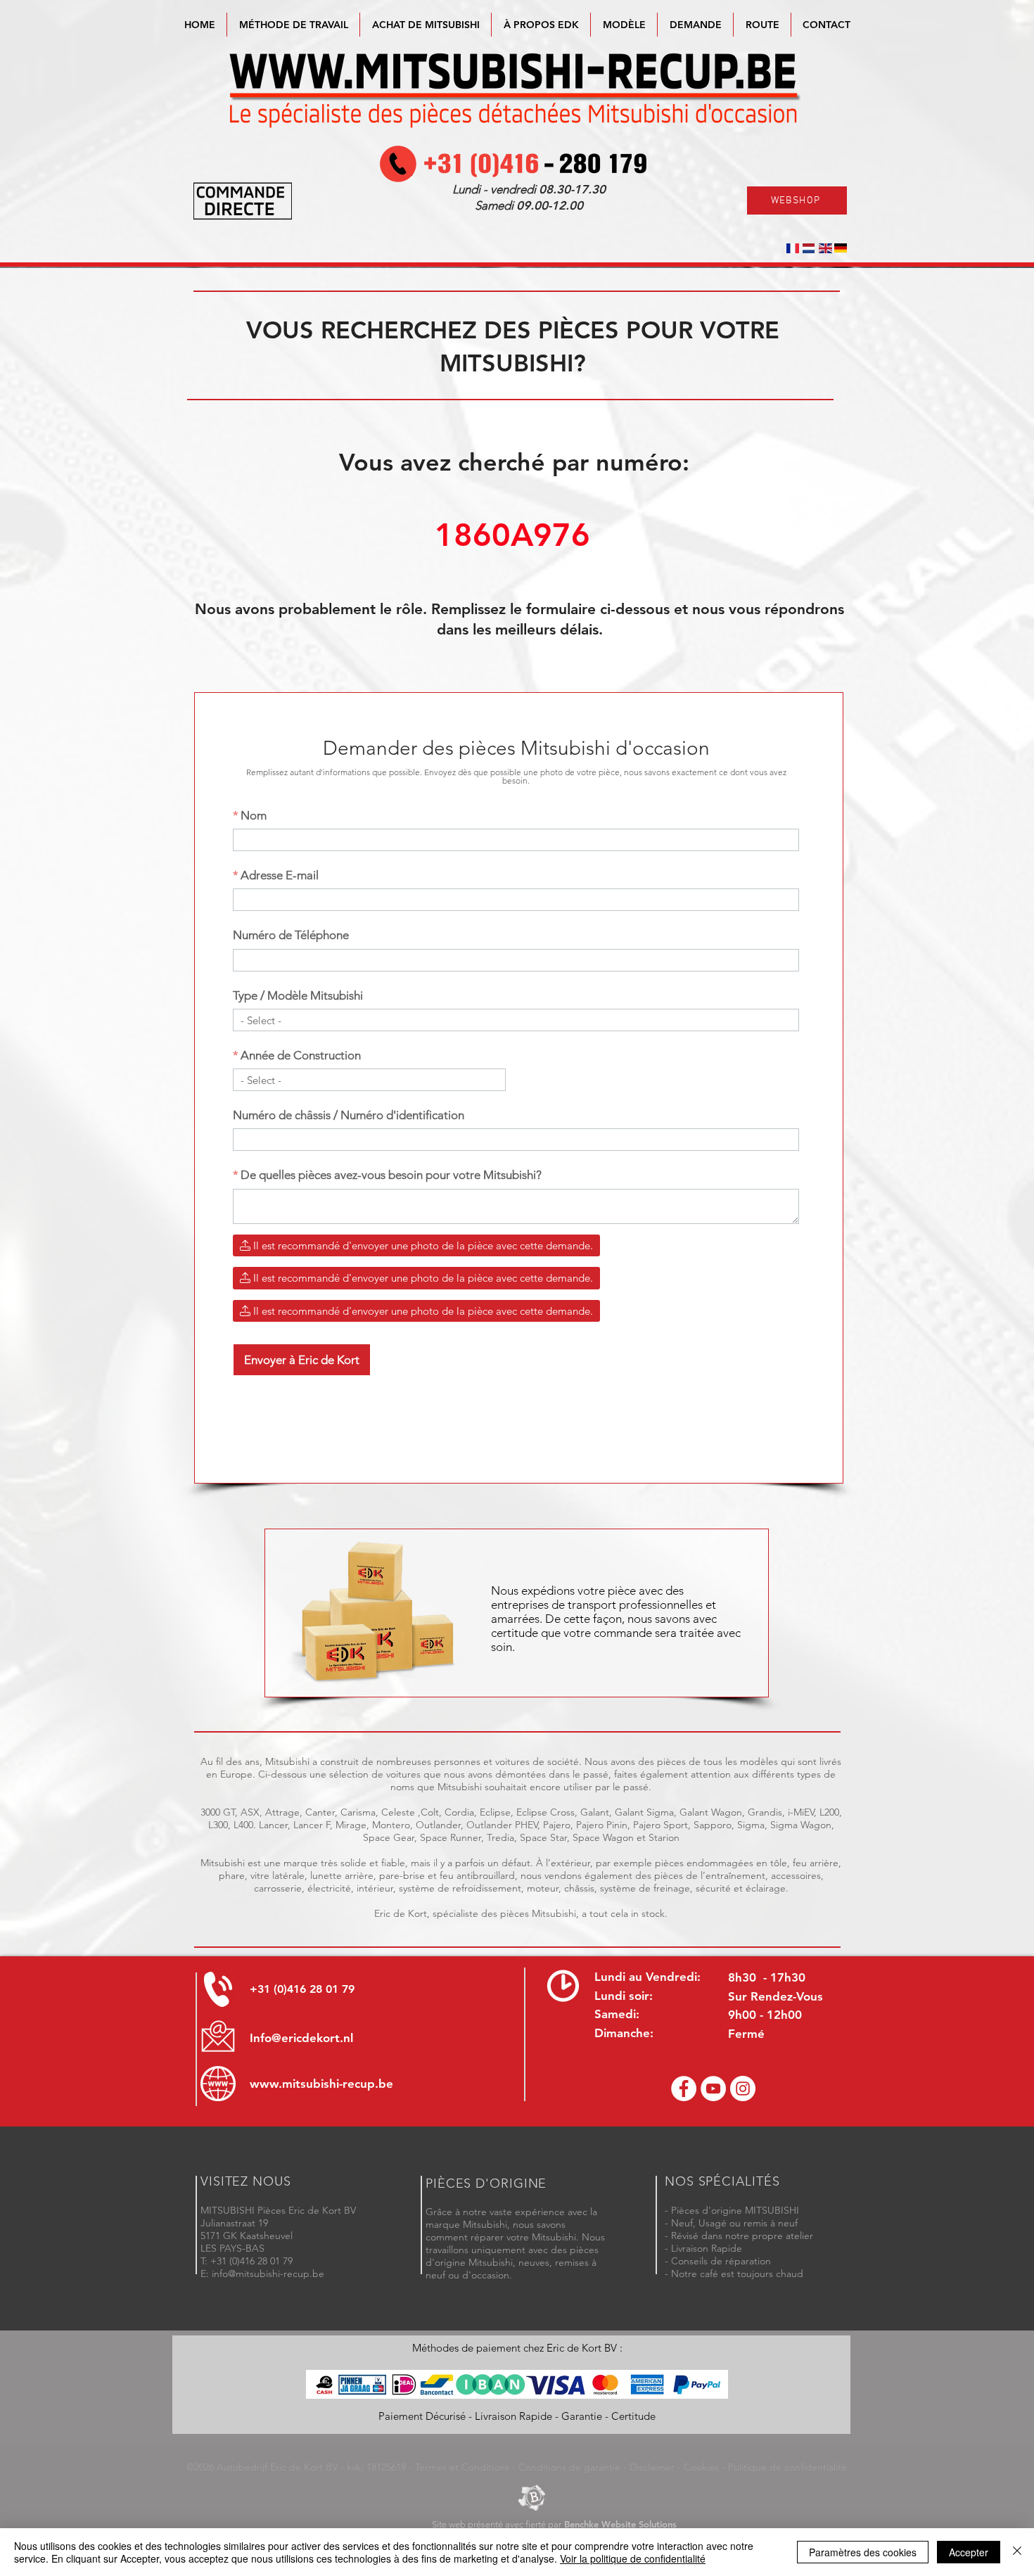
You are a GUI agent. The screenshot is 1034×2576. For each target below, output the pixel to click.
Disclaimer (652, 2467)
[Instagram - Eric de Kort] (743, 2089)
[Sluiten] (1017, 2552)
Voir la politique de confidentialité (633, 2558)
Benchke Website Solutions (620, 2524)
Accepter (969, 2552)
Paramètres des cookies (863, 2552)
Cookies (701, 2467)
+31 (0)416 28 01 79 (302, 1989)
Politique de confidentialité (787, 2467)
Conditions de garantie (569, 2467)
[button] (624, 25)
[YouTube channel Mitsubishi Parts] (713, 2089)
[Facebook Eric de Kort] (684, 2089)
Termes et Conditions (462, 2467)
